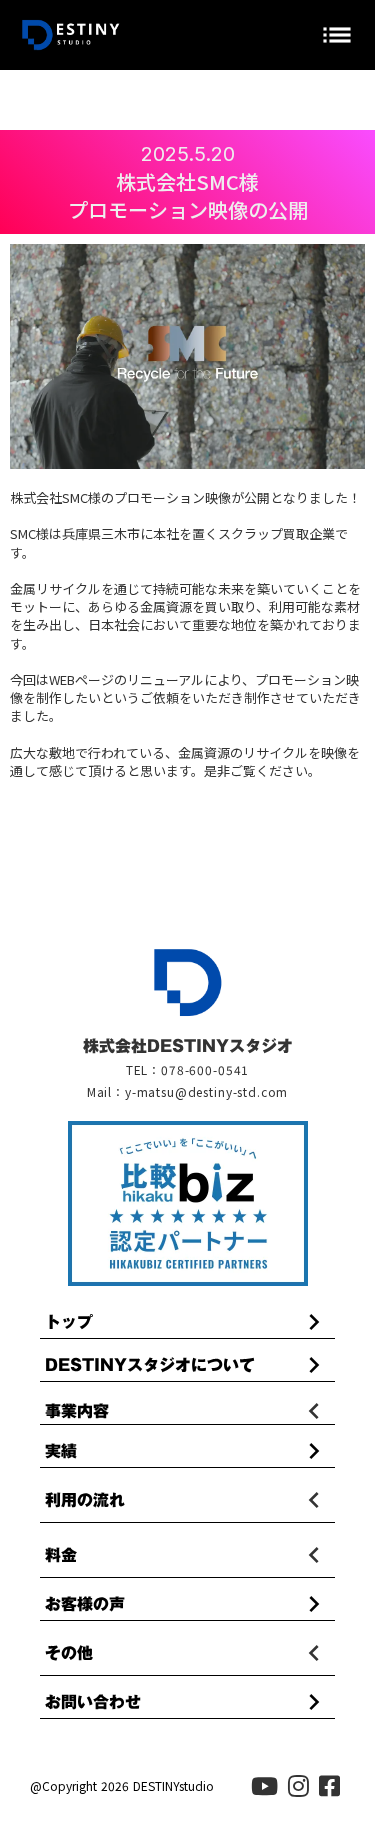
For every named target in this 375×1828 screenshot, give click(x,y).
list (337, 35)
